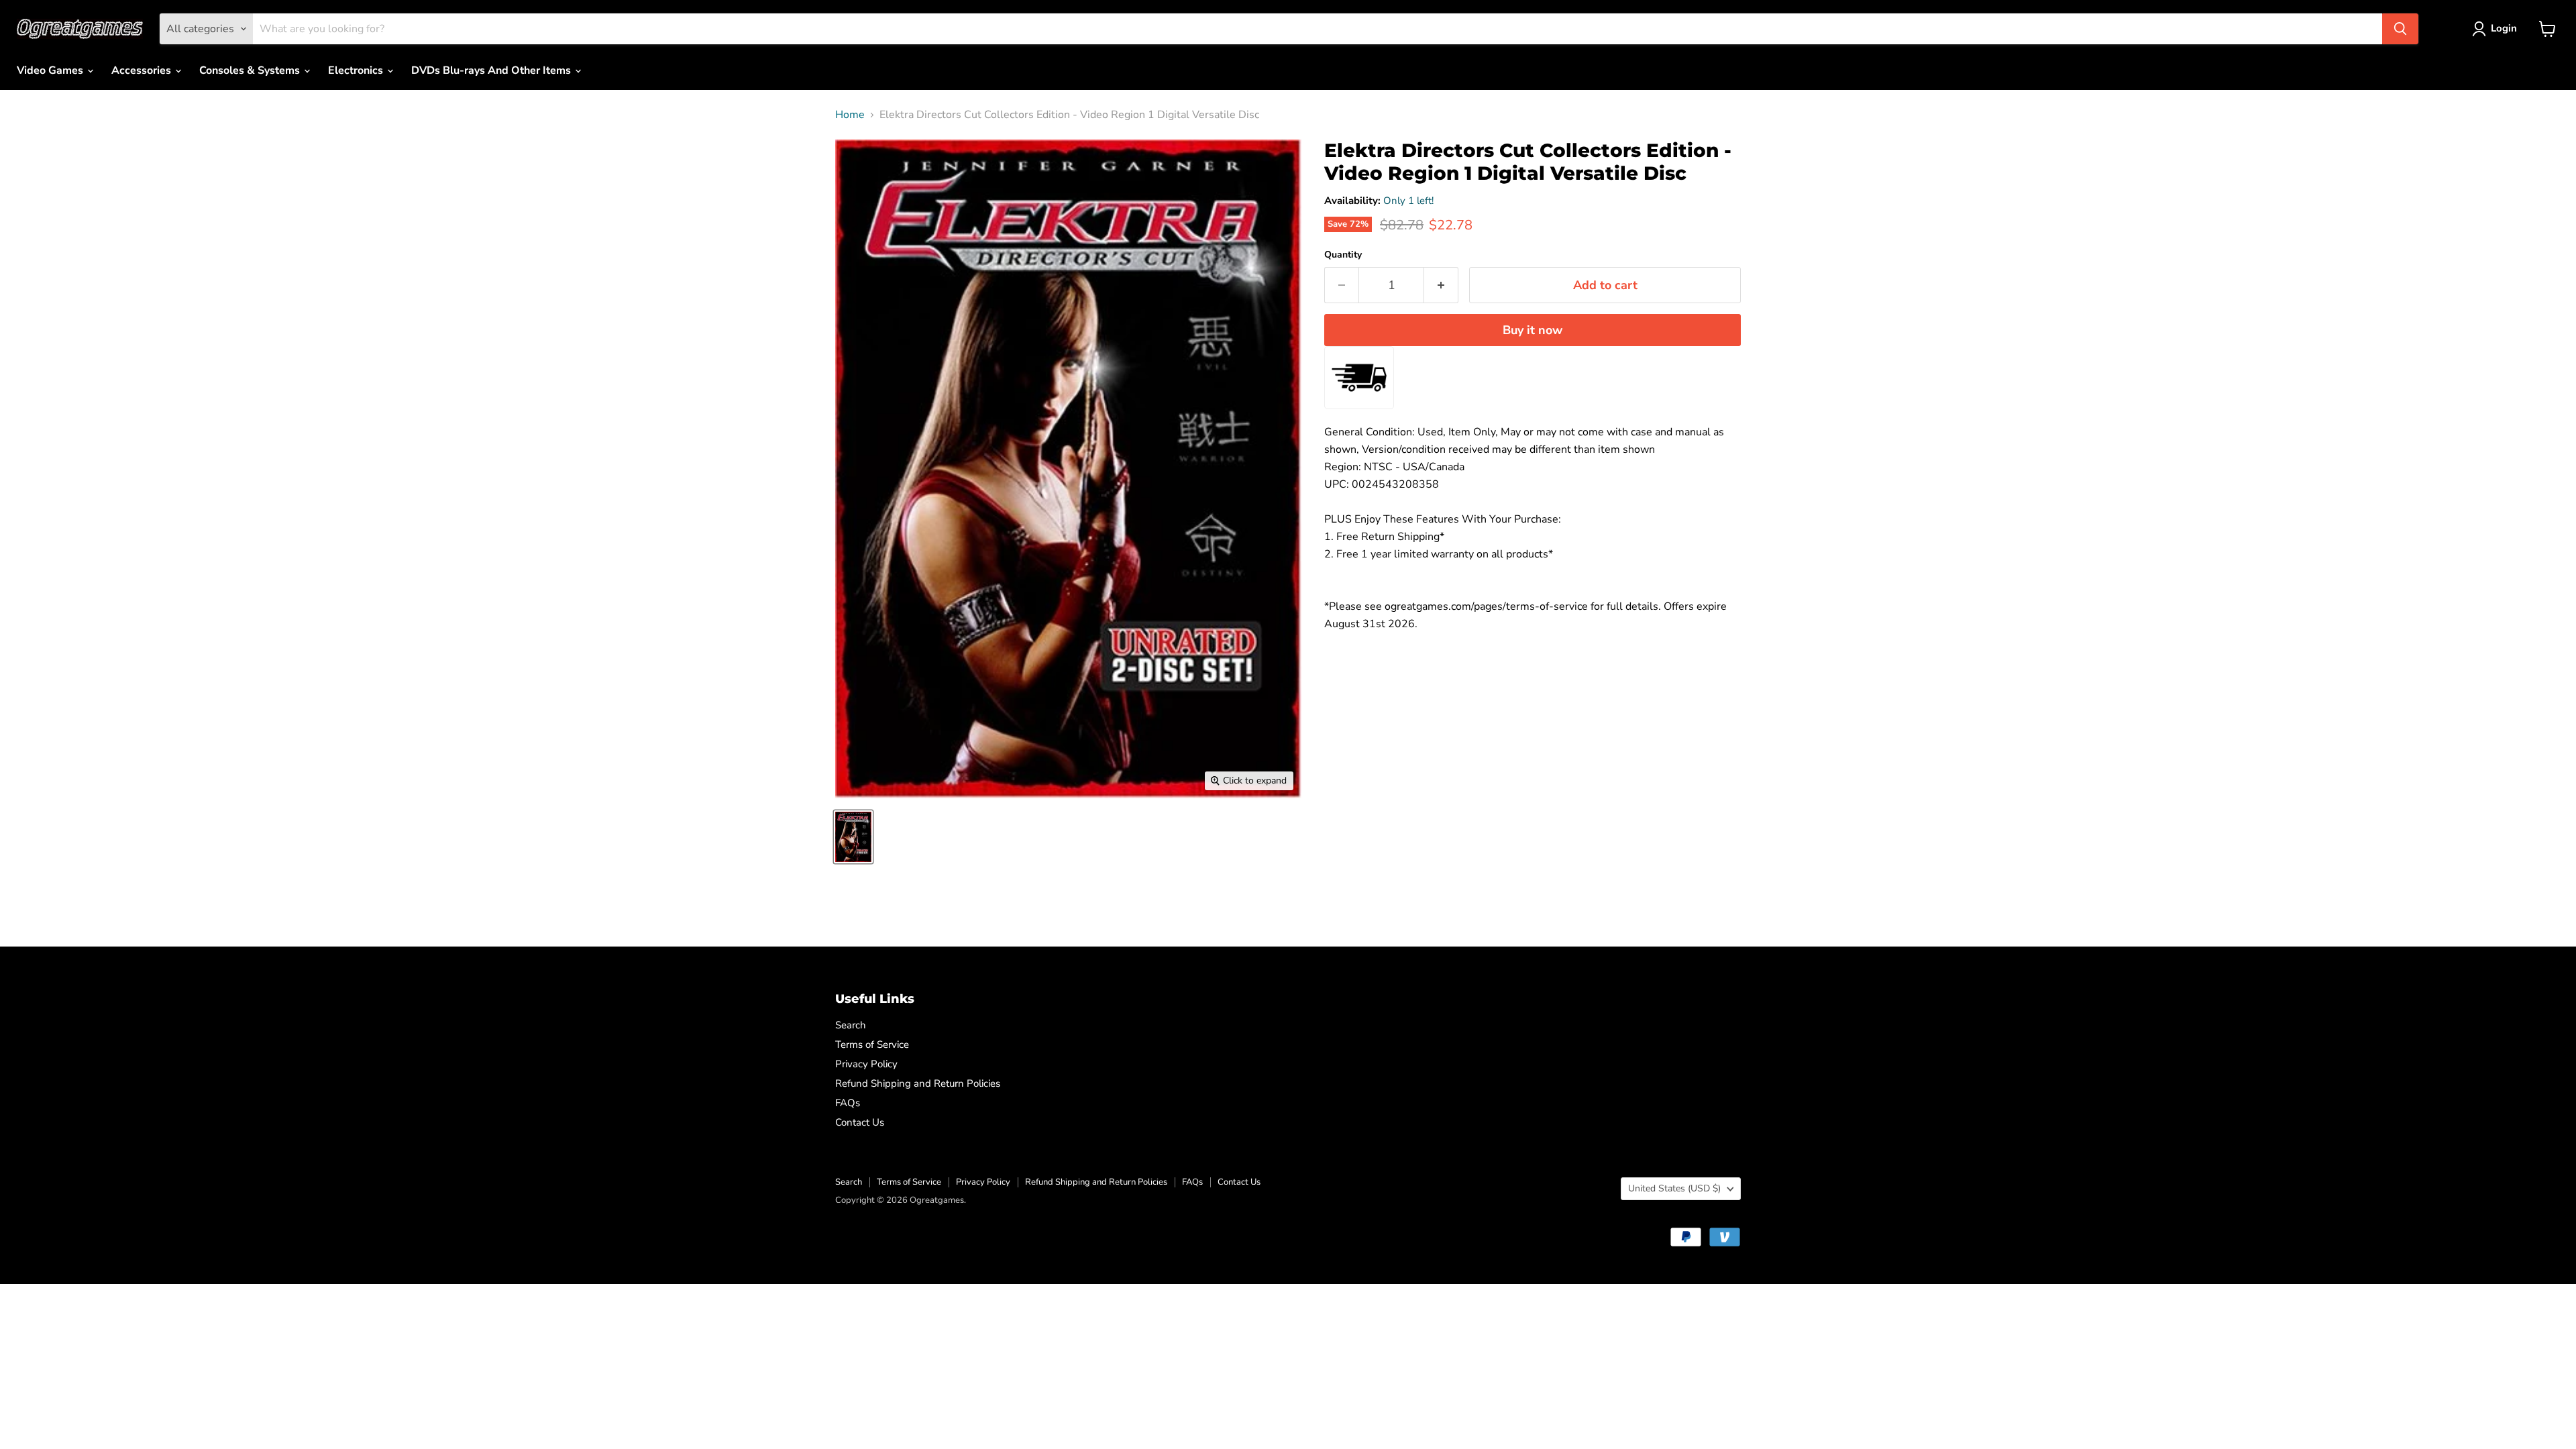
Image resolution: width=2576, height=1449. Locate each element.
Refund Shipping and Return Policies (918, 1083)
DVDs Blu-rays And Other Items (492, 70)
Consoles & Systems (251, 70)
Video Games (51, 70)
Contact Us (860, 1122)
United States (1674, 1188)
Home (850, 115)
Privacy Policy (866, 1064)
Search (851, 1025)
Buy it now (1533, 330)
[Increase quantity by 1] (1441, 285)
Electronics (357, 70)
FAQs (848, 1103)
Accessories (143, 70)
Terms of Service (872, 1044)
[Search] (2400, 29)
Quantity (1343, 255)
